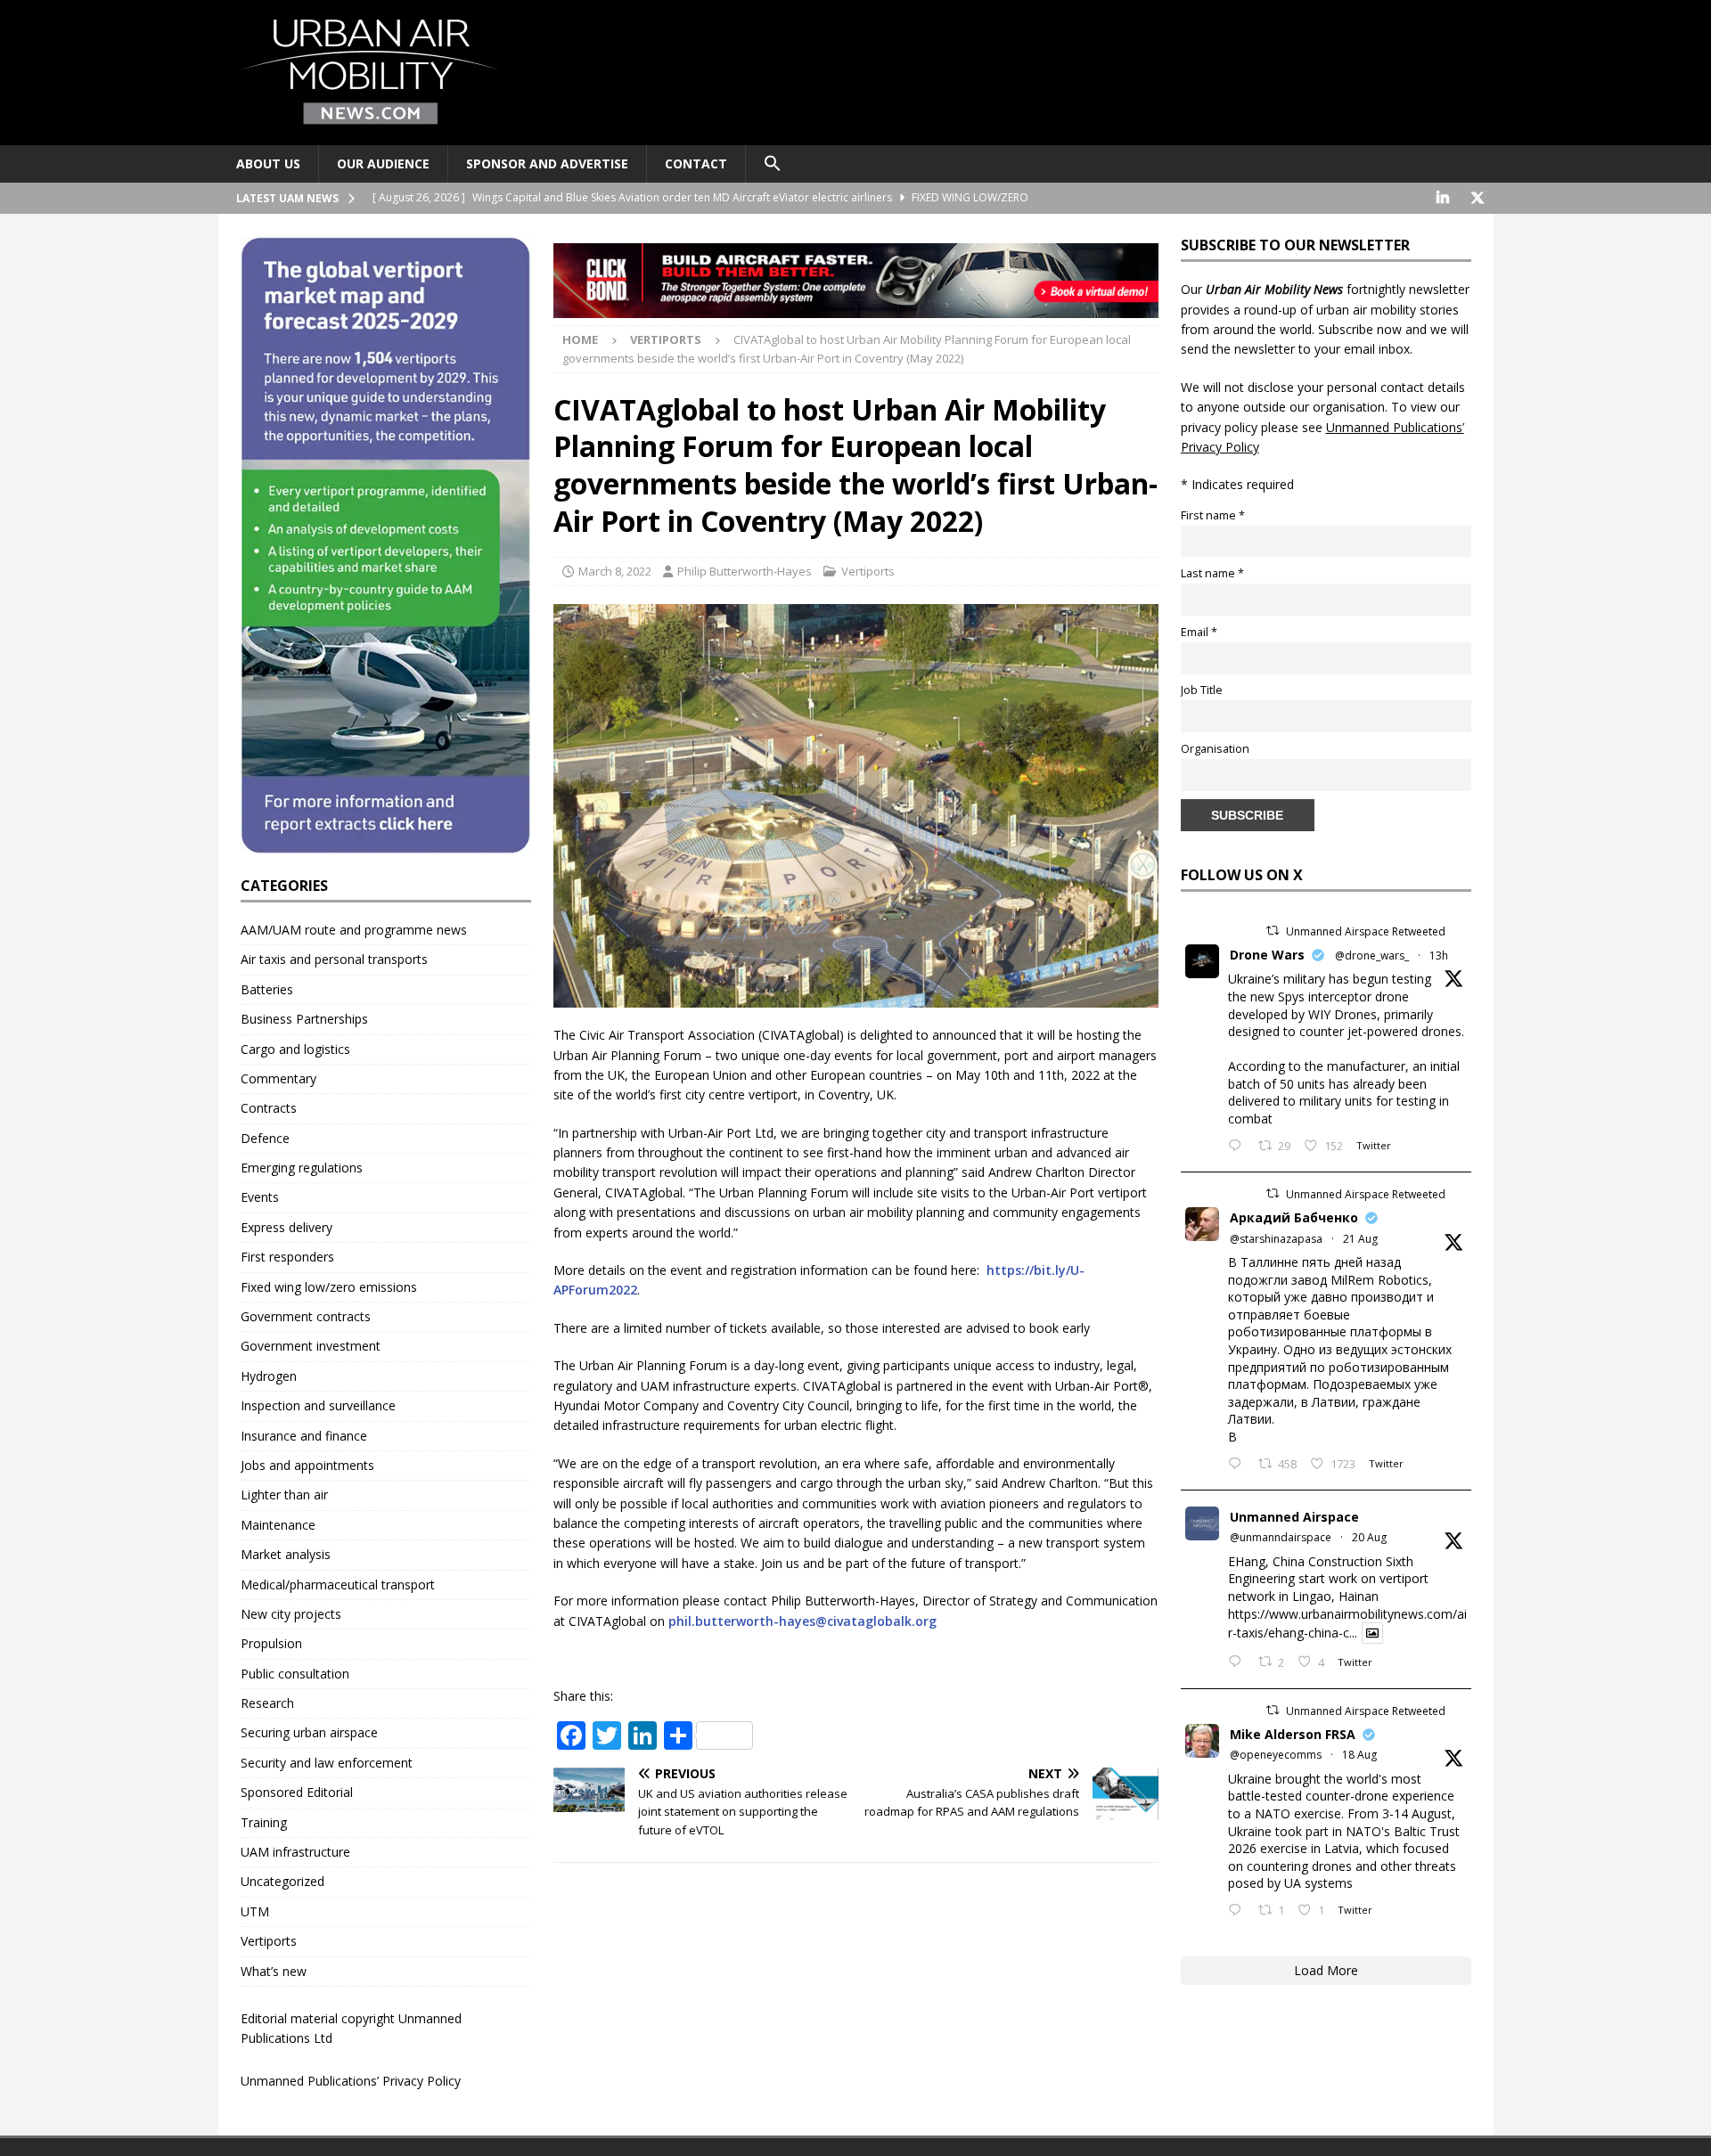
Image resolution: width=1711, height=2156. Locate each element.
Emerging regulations (302, 1168)
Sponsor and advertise (547, 163)
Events (260, 1197)
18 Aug (1359, 1755)
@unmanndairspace (1281, 1537)
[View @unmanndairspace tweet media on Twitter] (1372, 1633)
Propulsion (271, 1643)
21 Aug (1360, 1239)
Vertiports (868, 571)
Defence (265, 1138)
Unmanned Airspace (1294, 1517)
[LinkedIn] (1443, 198)
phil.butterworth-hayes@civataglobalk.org (802, 1621)
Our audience (383, 163)
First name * (1213, 515)
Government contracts (306, 1316)
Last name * (1212, 573)
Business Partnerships (304, 1019)
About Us (268, 163)
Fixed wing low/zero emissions (329, 1287)
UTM (255, 1911)
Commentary (278, 1078)
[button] (772, 164)
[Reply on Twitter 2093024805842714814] (1239, 1147)
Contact (696, 163)
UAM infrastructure (295, 1852)
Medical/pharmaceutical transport (338, 1584)
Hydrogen (269, 1376)
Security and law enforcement (327, 1763)
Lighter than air (284, 1494)
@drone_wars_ (1372, 955)
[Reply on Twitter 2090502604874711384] (1239, 1662)
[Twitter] (1478, 198)
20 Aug (1369, 1537)
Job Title (1202, 690)
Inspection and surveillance (318, 1405)
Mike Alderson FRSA (1293, 1734)
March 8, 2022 (615, 571)
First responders (287, 1257)
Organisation (1215, 749)
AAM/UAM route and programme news (354, 930)
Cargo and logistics (295, 1049)
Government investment (311, 1346)
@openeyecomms (1276, 1755)
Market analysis (286, 1554)
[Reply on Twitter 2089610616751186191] (1239, 1911)
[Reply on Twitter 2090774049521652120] (1239, 1465)
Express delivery (287, 1227)
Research (267, 1703)
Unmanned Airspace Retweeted (1366, 931)
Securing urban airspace (309, 1732)
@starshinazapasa (1276, 1239)
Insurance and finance (304, 1436)
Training (264, 1822)
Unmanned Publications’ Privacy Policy (351, 2081)
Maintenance (278, 1525)
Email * (1199, 632)
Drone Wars (1267, 955)
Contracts (269, 1108)
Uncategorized (282, 1881)
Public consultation (295, 1674)
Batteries (267, 989)
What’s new (274, 1971)
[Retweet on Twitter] (1273, 931)
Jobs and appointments (307, 1465)
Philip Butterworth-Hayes (745, 571)
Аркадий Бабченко (1294, 1217)
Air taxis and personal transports (334, 959)
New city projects (291, 1614)
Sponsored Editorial (297, 1792)
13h (1439, 955)
